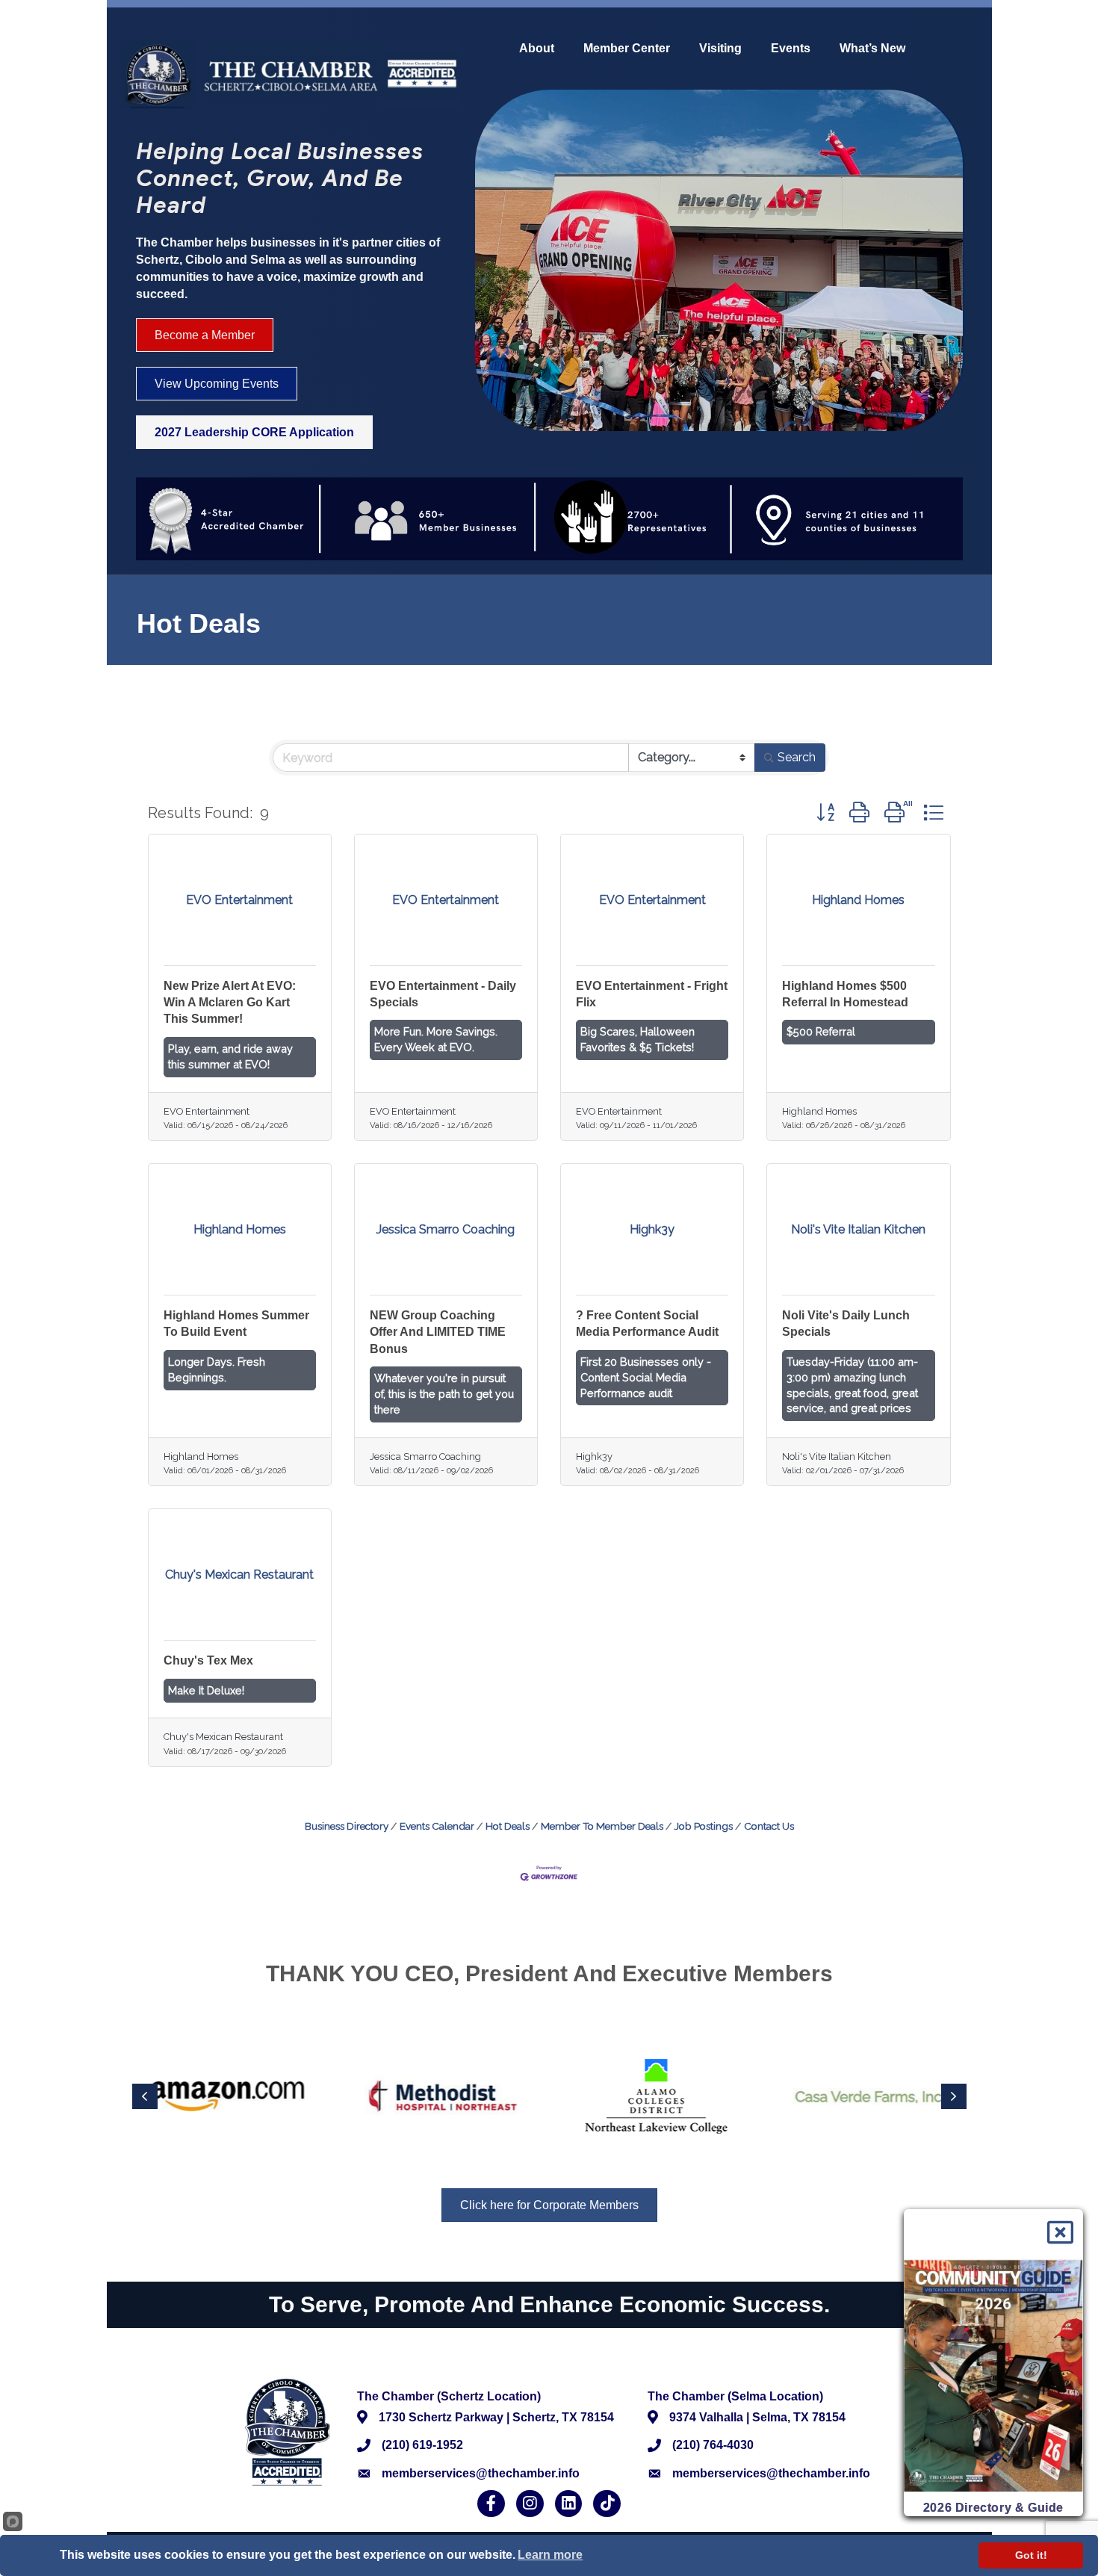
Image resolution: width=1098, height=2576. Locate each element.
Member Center (627, 49)
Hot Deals (508, 1826)
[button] (825, 812)
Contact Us (769, 1826)
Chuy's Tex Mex (208, 1660)
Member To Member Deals (602, 1826)
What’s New (872, 49)
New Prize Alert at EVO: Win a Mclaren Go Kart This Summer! (230, 1003)
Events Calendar (437, 1826)
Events (791, 49)
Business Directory (347, 1826)
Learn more (550, 2555)
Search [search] (797, 757)
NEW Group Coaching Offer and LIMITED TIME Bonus (438, 1332)
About (537, 49)
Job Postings (704, 1826)
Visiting (720, 49)
